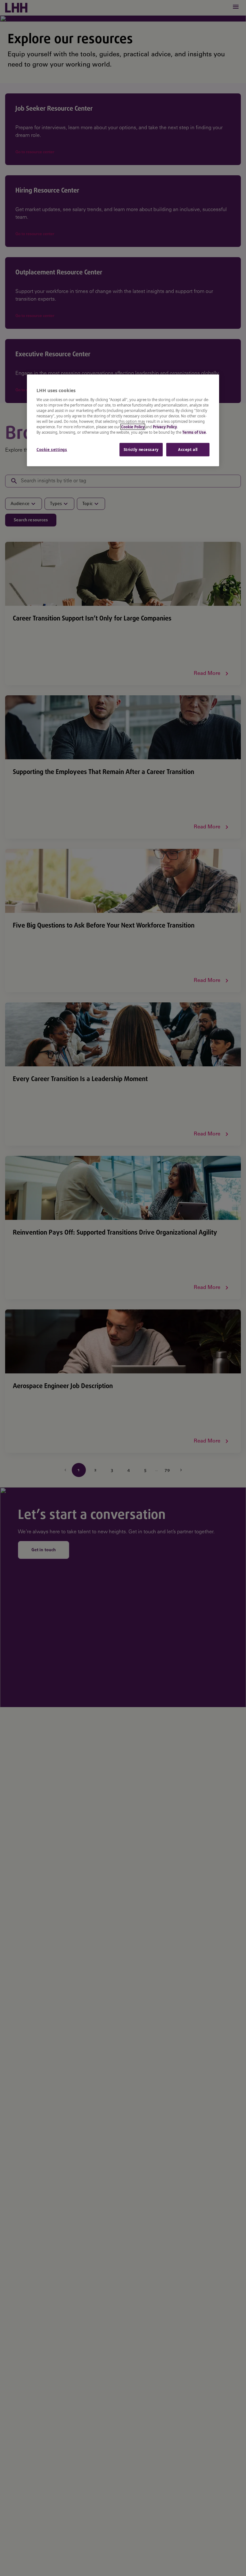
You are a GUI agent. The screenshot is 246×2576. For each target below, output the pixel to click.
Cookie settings (52, 450)
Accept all (188, 450)
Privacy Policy (165, 427)
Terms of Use (194, 432)
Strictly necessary (141, 450)
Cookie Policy (133, 427)
